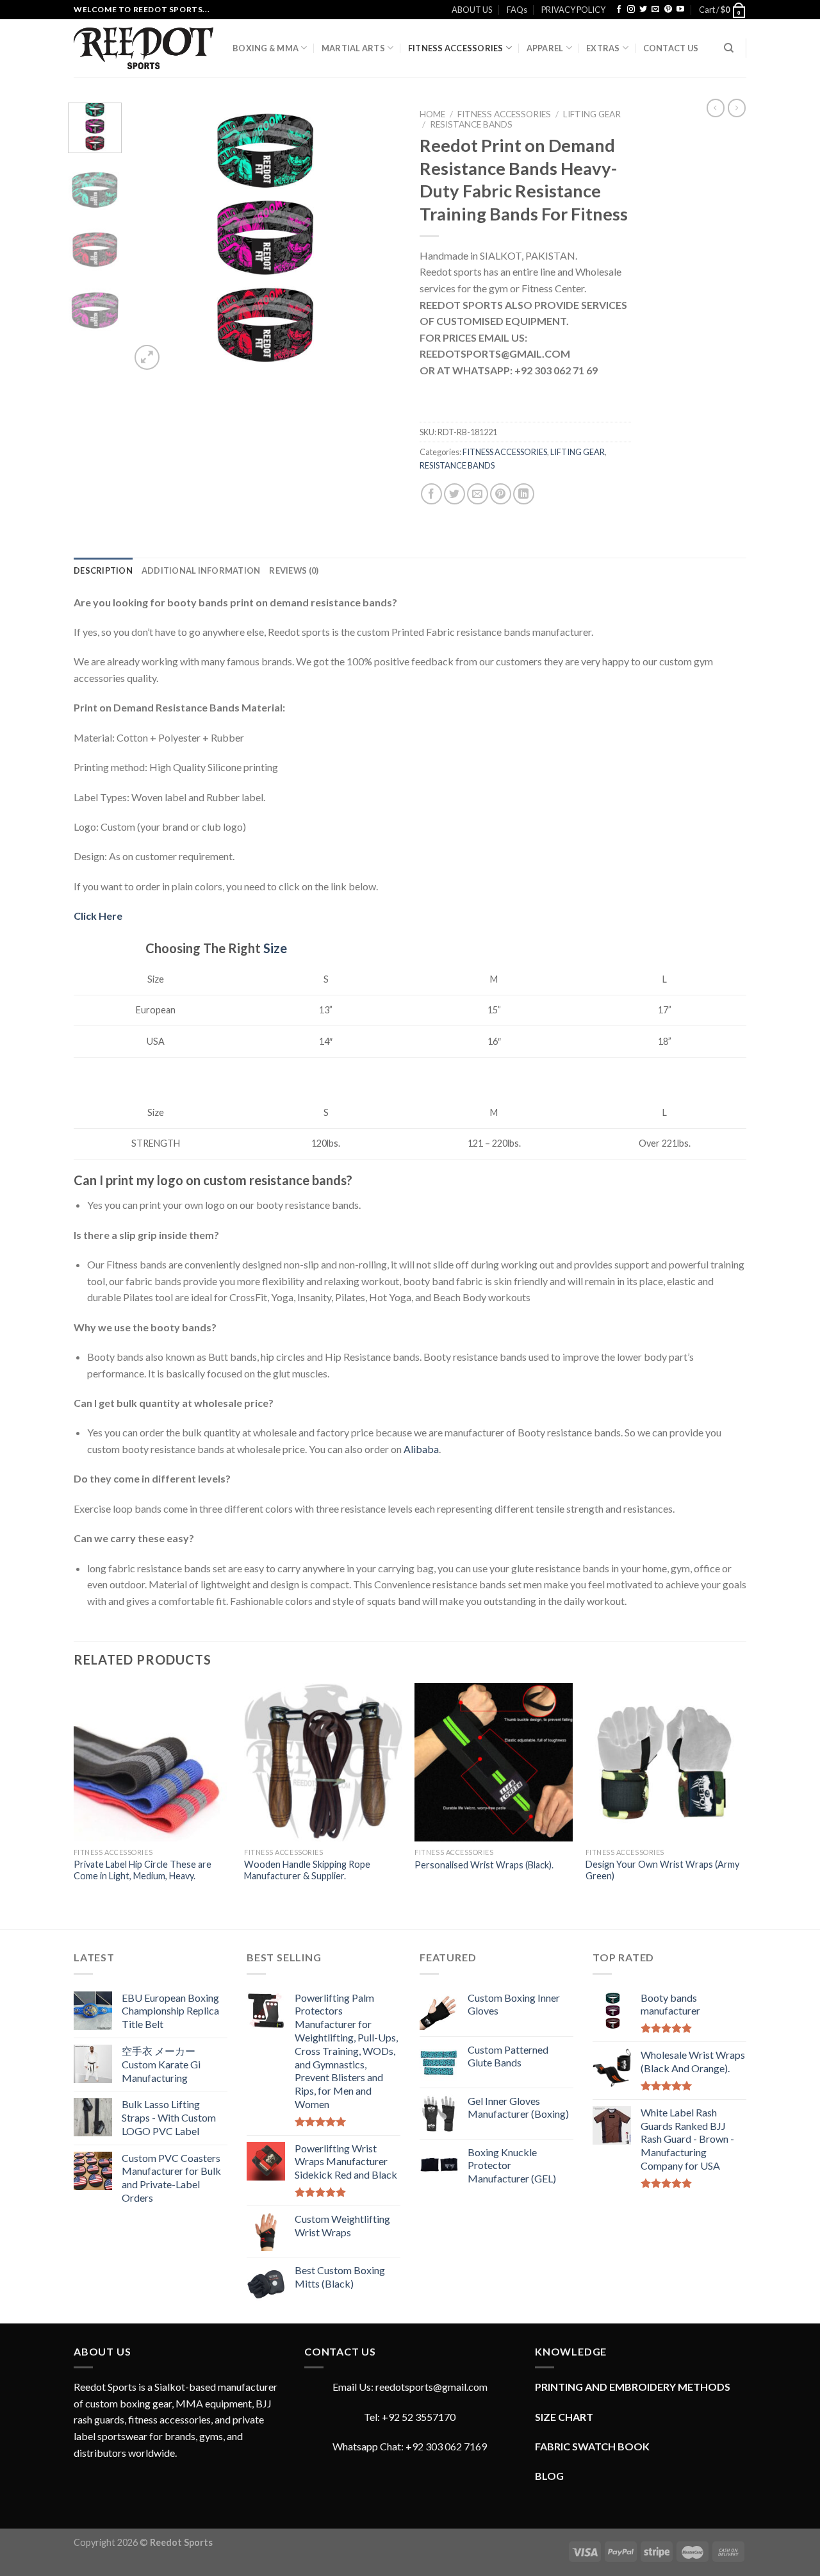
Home (432, 114)
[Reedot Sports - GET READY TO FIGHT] (143, 48)
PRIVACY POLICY (573, 10)
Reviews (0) (294, 570)
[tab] (103, 570)
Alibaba (421, 1449)
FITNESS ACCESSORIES (456, 48)
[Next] (379, 238)
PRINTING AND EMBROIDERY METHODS (633, 2387)
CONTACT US (671, 48)
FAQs (517, 10)
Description (103, 570)
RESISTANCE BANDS (471, 124)
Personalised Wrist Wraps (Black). (484, 1865)
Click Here (98, 916)
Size (275, 948)
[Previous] (152, 238)
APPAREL (545, 48)
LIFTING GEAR (592, 114)
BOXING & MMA (266, 48)
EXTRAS (603, 48)
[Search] (729, 48)
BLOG (549, 2476)
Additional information (201, 570)
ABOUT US (472, 10)
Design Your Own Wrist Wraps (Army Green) (662, 1870)
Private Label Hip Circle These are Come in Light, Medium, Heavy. (143, 1870)
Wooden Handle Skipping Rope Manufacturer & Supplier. (307, 1870)
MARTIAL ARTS (353, 48)
